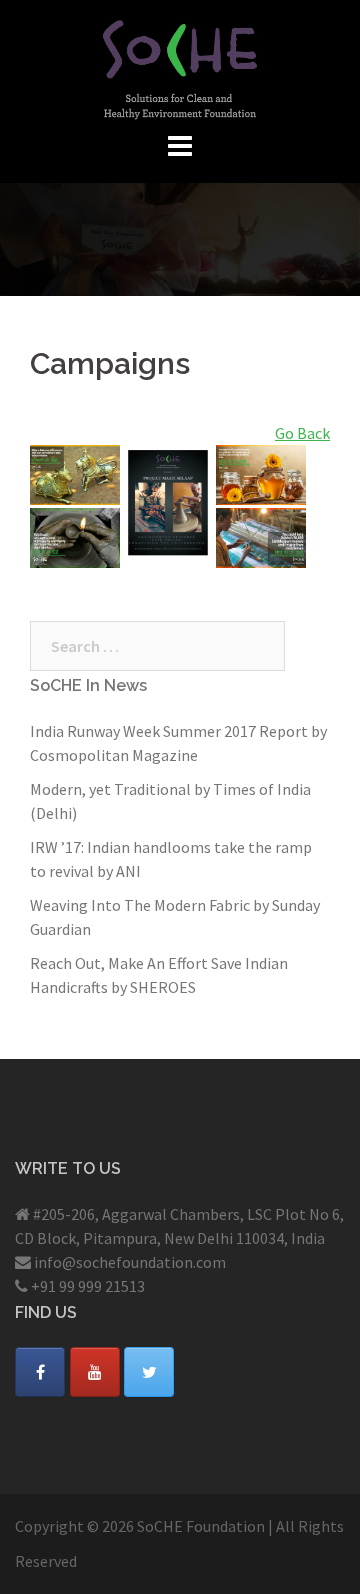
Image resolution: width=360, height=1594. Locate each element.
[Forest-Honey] (261, 472)
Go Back (302, 433)
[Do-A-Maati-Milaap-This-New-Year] (168, 501)
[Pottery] (75, 535)
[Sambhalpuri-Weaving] (261, 535)
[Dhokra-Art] (75, 472)
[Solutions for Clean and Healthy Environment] (180, 68)
